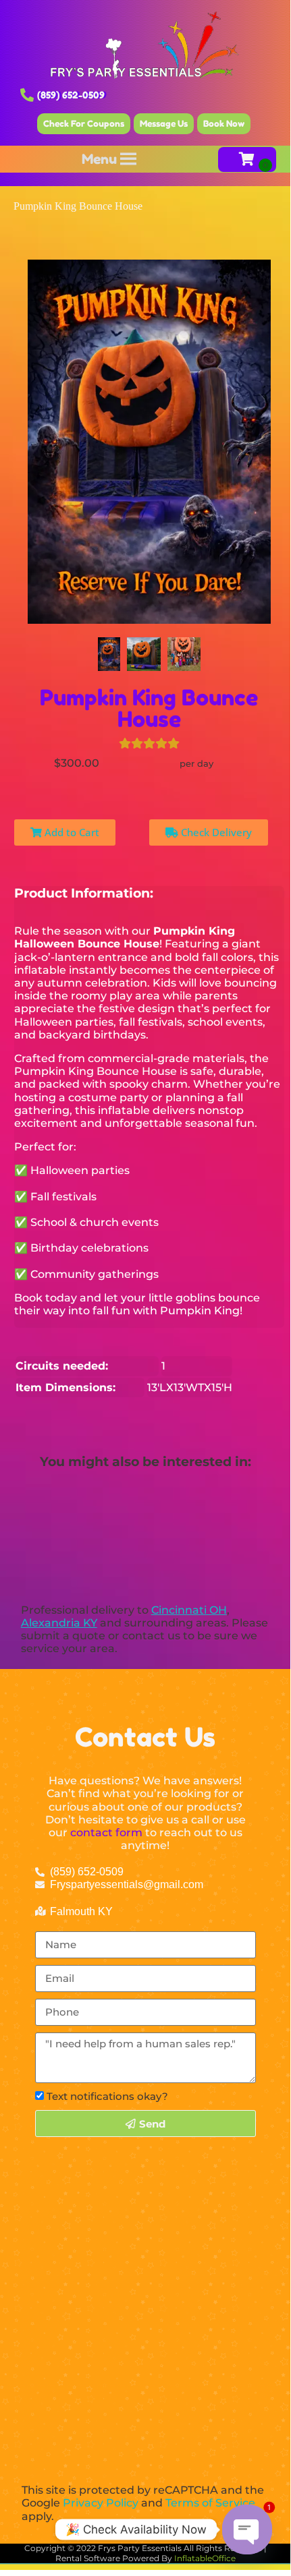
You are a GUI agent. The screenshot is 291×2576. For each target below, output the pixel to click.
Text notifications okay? (107, 2096)
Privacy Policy (101, 2503)
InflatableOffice (205, 2558)
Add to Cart (71, 832)
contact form (106, 1833)
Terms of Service (210, 2503)
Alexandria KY (59, 1623)
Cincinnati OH (189, 1610)
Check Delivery (215, 832)
